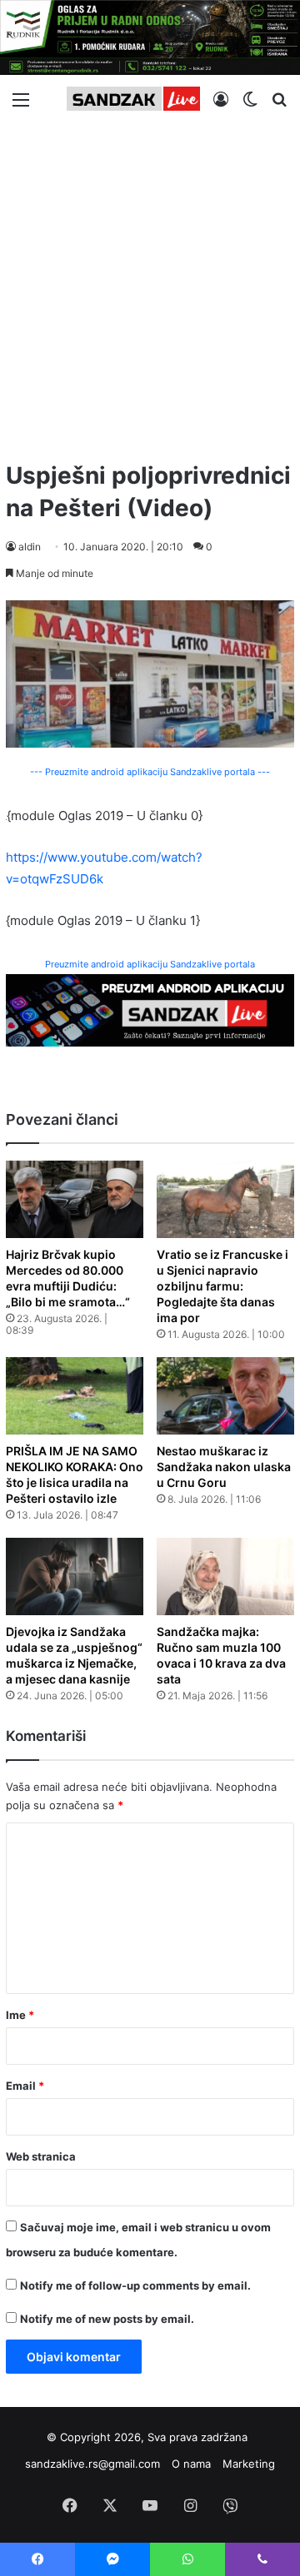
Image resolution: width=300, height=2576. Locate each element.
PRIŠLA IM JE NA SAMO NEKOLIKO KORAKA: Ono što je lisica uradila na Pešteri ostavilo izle (75, 1474)
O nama (191, 2464)
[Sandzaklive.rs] (133, 99)
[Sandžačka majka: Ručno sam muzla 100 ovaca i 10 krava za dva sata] (225, 1576)
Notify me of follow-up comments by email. (135, 2285)
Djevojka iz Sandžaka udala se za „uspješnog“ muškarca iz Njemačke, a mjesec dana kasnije (74, 1655)
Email (25, 2086)
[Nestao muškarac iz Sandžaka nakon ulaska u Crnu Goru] (225, 1396)
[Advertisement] (150, 285)
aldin (30, 547)
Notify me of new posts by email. (107, 2319)
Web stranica (41, 2156)
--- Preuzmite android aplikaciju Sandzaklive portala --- (150, 772)
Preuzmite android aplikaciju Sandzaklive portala (150, 964)
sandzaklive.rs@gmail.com (92, 2464)
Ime (20, 2015)
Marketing (249, 2464)
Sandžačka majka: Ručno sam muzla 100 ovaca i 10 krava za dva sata (221, 1655)
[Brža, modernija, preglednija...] (150, 1010)
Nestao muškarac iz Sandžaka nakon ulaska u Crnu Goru (224, 1467)
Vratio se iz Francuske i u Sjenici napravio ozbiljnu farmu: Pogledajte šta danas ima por (222, 1286)
